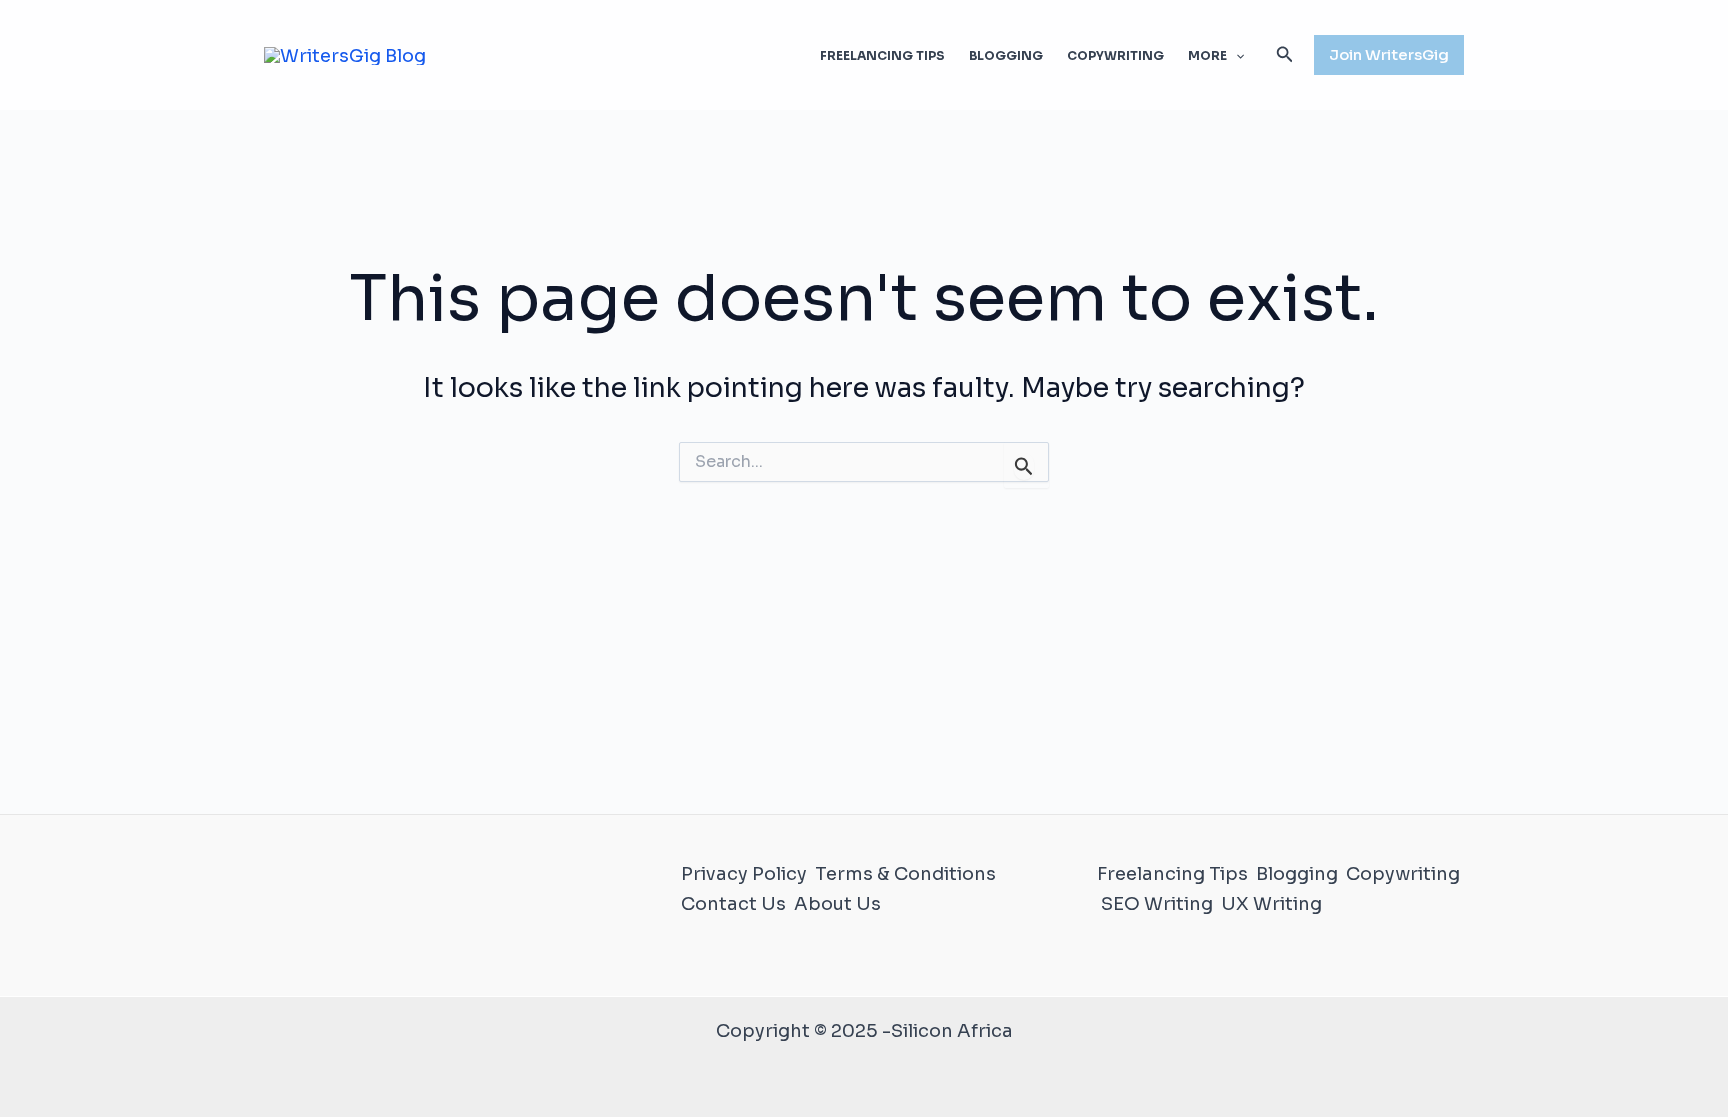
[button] (1235, 56)
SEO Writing (1157, 904)
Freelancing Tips (882, 55)
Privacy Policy (744, 874)
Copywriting (1115, 55)
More (1207, 55)
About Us (837, 904)
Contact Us (733, 904)
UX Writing (1271, 904)
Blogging (1006, 55)
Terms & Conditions (905, 874)
